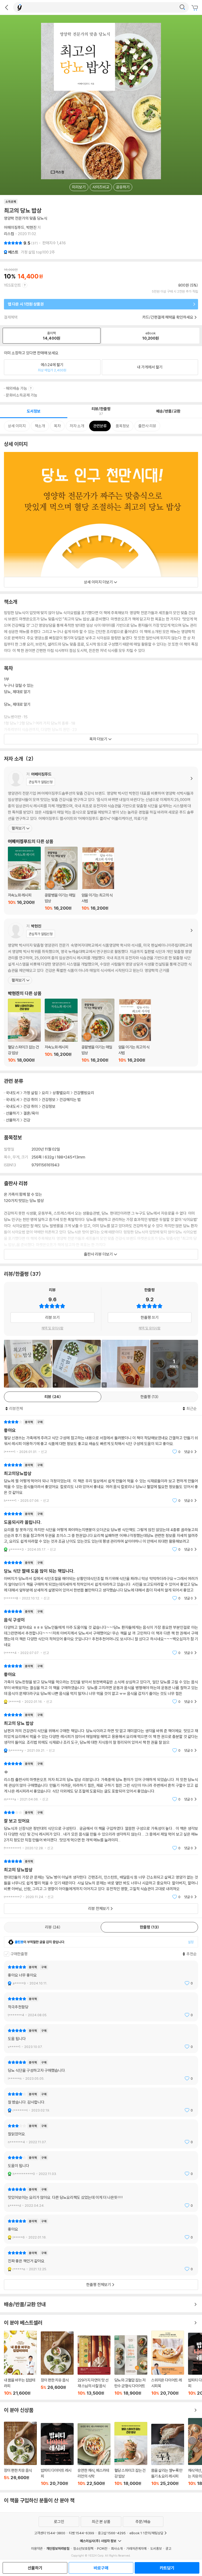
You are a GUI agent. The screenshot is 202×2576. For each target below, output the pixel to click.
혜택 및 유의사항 (52, 1328)
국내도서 (13, 1093)
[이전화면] (7, 7)
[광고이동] (182, 7)
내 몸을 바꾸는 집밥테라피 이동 (20, 2363)
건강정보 (49, 1100)
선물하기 (13, 1113)
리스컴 (9, 234)
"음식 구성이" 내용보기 (101, 1632)
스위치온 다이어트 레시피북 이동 (168, 2363)
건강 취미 (31, 1100)
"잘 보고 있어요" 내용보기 (101, 1830)
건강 (27, 1120)
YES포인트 (12, 285)
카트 (195, 8)
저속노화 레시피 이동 (24, 879)
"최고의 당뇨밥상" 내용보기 (101, 1879)
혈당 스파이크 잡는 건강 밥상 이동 (24, 1031)
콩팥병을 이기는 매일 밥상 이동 (61, 879)
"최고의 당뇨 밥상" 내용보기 (101, 1733)
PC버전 (102, 2548)
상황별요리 (61, 1093)
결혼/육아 (31, 1113)
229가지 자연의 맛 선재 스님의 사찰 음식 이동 (94, 2366)
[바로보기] (28, 1364)
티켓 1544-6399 (82, 2533)
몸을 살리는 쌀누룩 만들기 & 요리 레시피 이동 (168, 2455)
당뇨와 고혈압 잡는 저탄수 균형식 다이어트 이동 (131, 2366)
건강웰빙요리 (84, 1093)
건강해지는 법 (70, 1100)
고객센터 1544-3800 (50, 2533)
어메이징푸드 (14, 227)
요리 (45, 1093)
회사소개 (117, 2548)
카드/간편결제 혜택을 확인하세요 (168, 317)
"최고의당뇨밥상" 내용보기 (101, 1483)
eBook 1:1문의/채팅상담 (146, 2533)
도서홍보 (156, 2548)
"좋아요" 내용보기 (101, 1437)
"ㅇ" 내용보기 (101, 1781)
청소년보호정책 (83, 2548)
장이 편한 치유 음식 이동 (57, 2364)
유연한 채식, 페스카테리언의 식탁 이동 (94, 2455)
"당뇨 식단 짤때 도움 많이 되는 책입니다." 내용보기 (101, 1580)
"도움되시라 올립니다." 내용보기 (101, 1532)
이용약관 (37, 2548)
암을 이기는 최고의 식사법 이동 (98, 879)
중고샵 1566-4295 (112, 2533)
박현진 (31, 227)
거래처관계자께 (136, 2548)
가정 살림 (31, 1093)
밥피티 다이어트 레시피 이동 (57, 2454)
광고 (168, 2548)
